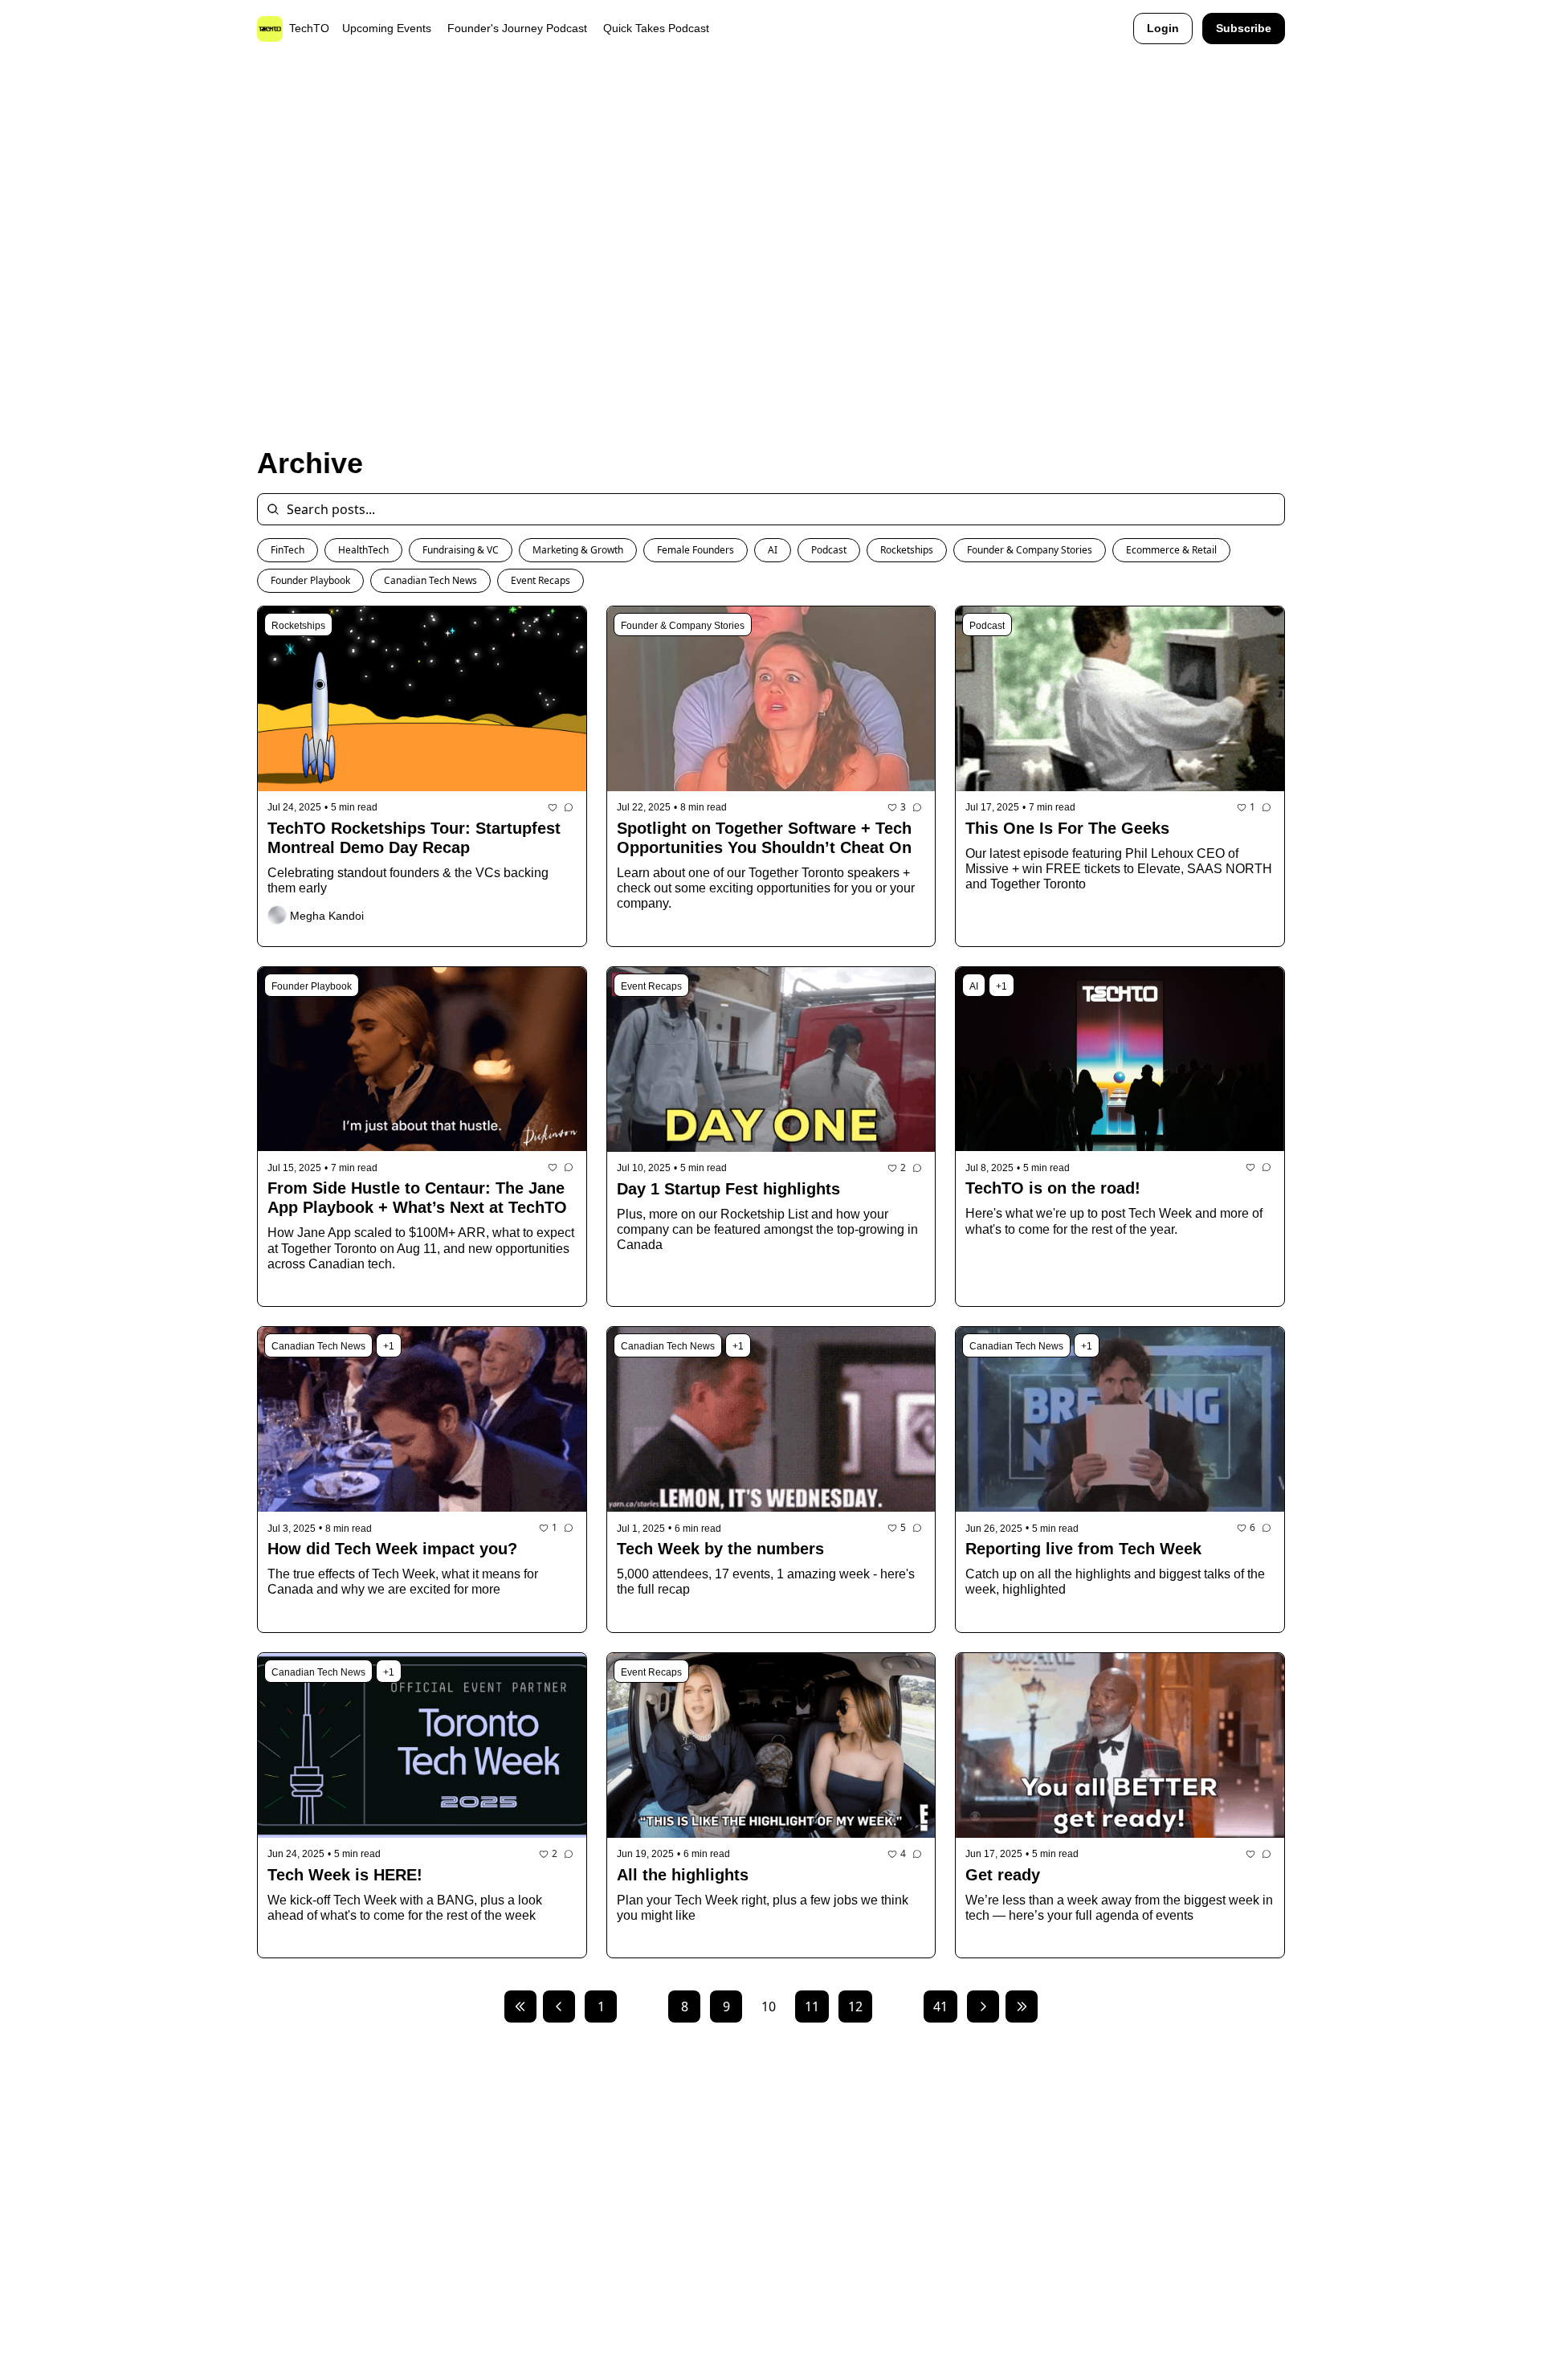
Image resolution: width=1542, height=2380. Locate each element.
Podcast (829, 550)
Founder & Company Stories (1030, 550)
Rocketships (907, 550)
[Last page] (1022, 2006)
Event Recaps (541, 580)
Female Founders (696, 550)
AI (773, 550)
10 (769, 2006)
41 (940, 2006)
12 (855, 2006)
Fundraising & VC (461, 550)
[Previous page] (559, 2006)
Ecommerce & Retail (1171, 550)
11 (812, 2006)
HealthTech (363, 550)
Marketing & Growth (578, 550)
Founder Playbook (310, 580)
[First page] (520, 2006)
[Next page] (983, 2006)
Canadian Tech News (430, 580)
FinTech (288, 550)
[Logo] (270, 29)
